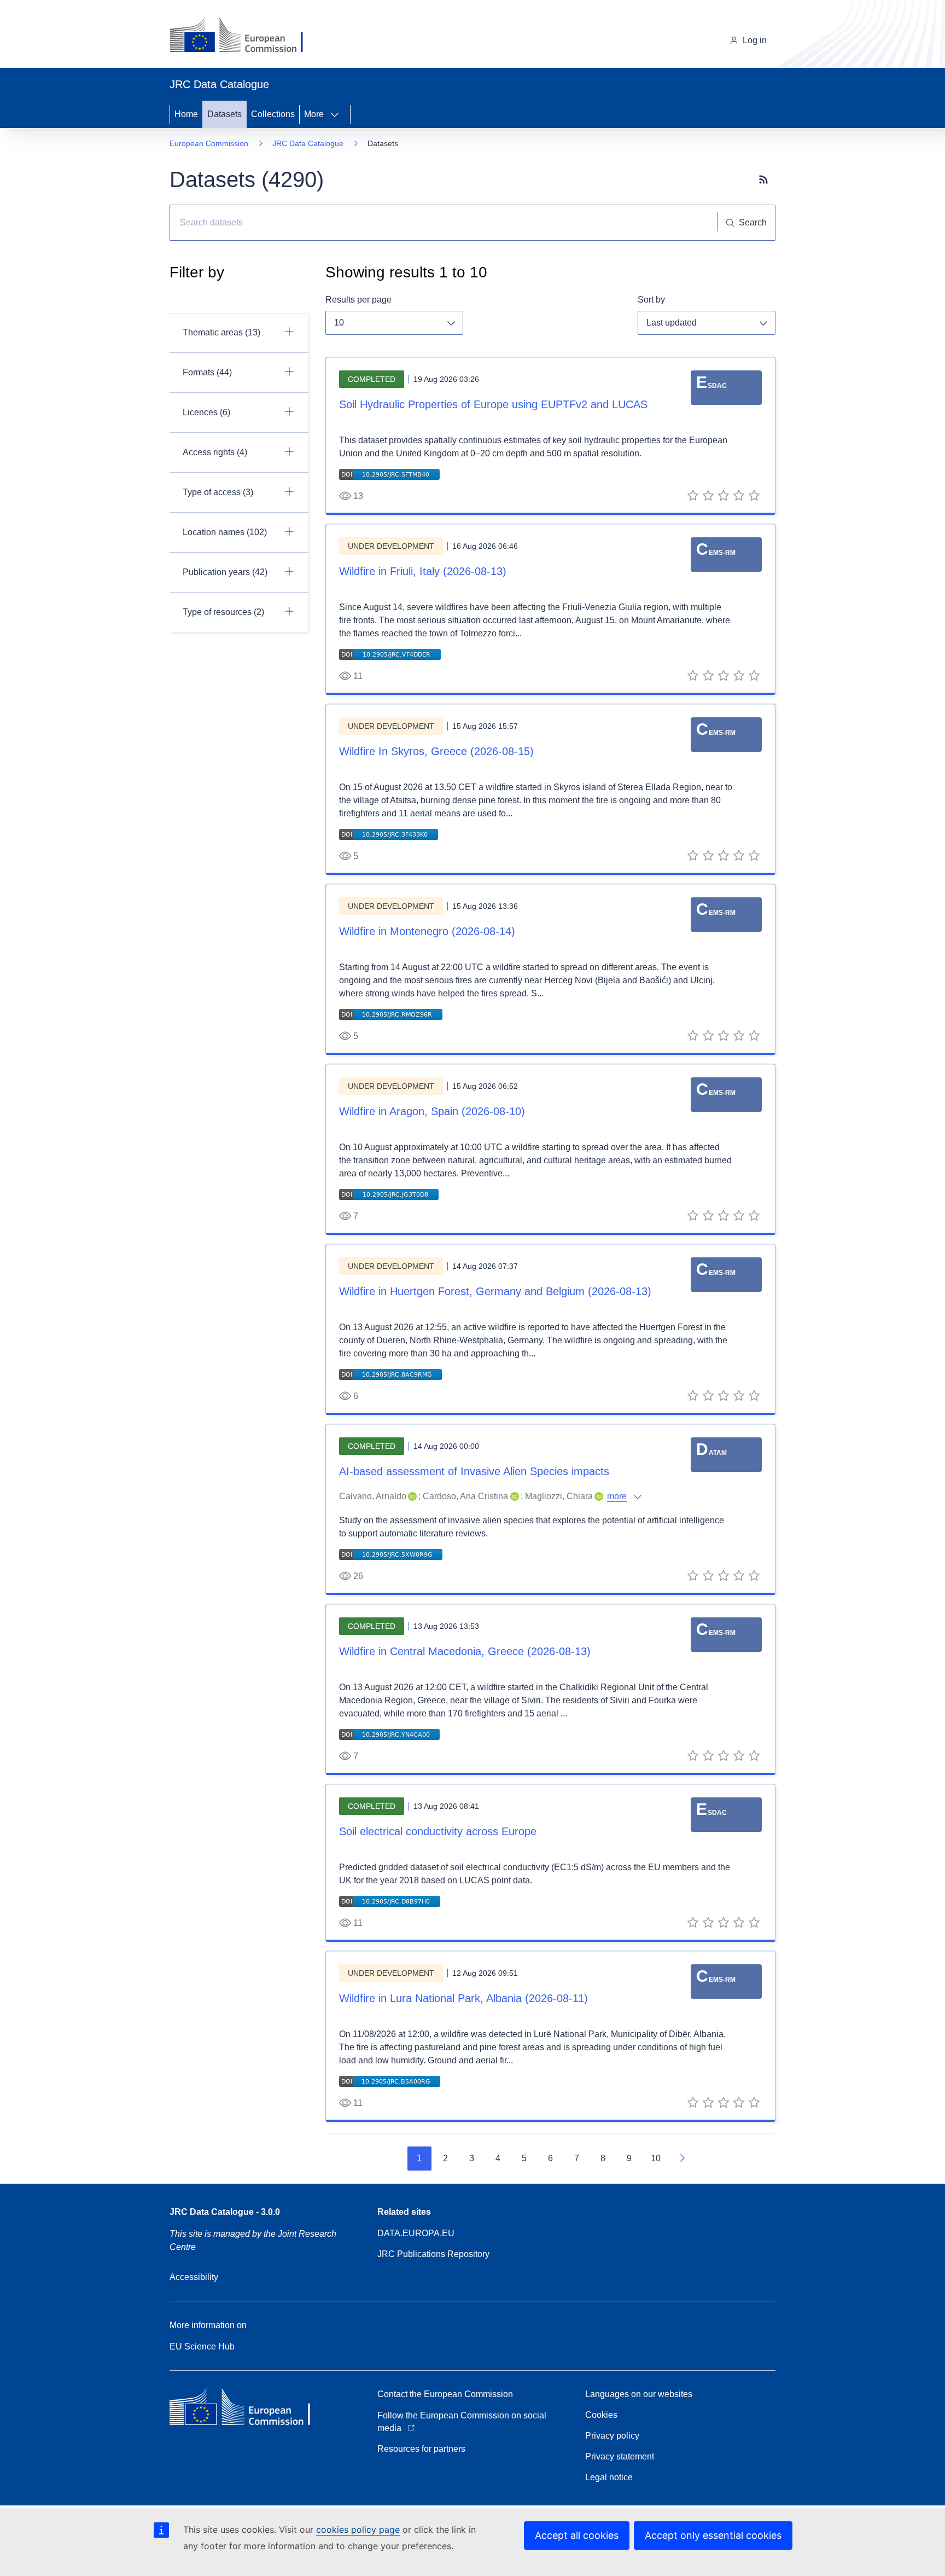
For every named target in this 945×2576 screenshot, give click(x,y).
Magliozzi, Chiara (559, 1496)
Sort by (651, 300)
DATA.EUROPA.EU (416, 2233)
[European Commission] (245, 36)
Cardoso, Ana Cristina (465, 1496)
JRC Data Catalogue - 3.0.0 (225, 2212)
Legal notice (609, 2477)
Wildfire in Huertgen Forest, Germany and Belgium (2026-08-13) (495, 1291)
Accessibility (194, 2277)
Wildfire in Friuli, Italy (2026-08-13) (423, 571)
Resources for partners (421, 2449)
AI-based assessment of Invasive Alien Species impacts (474, 1471)
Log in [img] (755, 40)
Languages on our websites (639, 2394)
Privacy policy (612, 2436)
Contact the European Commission (445, 2394)
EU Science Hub (202, 2346)
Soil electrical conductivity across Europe (438, 1831)
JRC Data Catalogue (308, 143)
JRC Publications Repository (433, 2254)
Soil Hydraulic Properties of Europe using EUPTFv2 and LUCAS (493, 404)
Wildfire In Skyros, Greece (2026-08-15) (436, 751)
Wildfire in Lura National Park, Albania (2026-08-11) (463, 1998)
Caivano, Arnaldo (373, 1496)
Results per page (358, 300)
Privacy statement (620, 2456)
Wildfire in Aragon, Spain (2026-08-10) (432, 1111)
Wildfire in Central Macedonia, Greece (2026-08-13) (465, 1651)
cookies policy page (358, 2529)
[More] (338, 114)
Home (186, 114)
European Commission (209, 143)
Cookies (601, 2415)
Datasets (224, 114)
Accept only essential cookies (713, 2535)
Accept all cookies (577, 2535)
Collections (273, 114)
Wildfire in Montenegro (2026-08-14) (427, 931)
